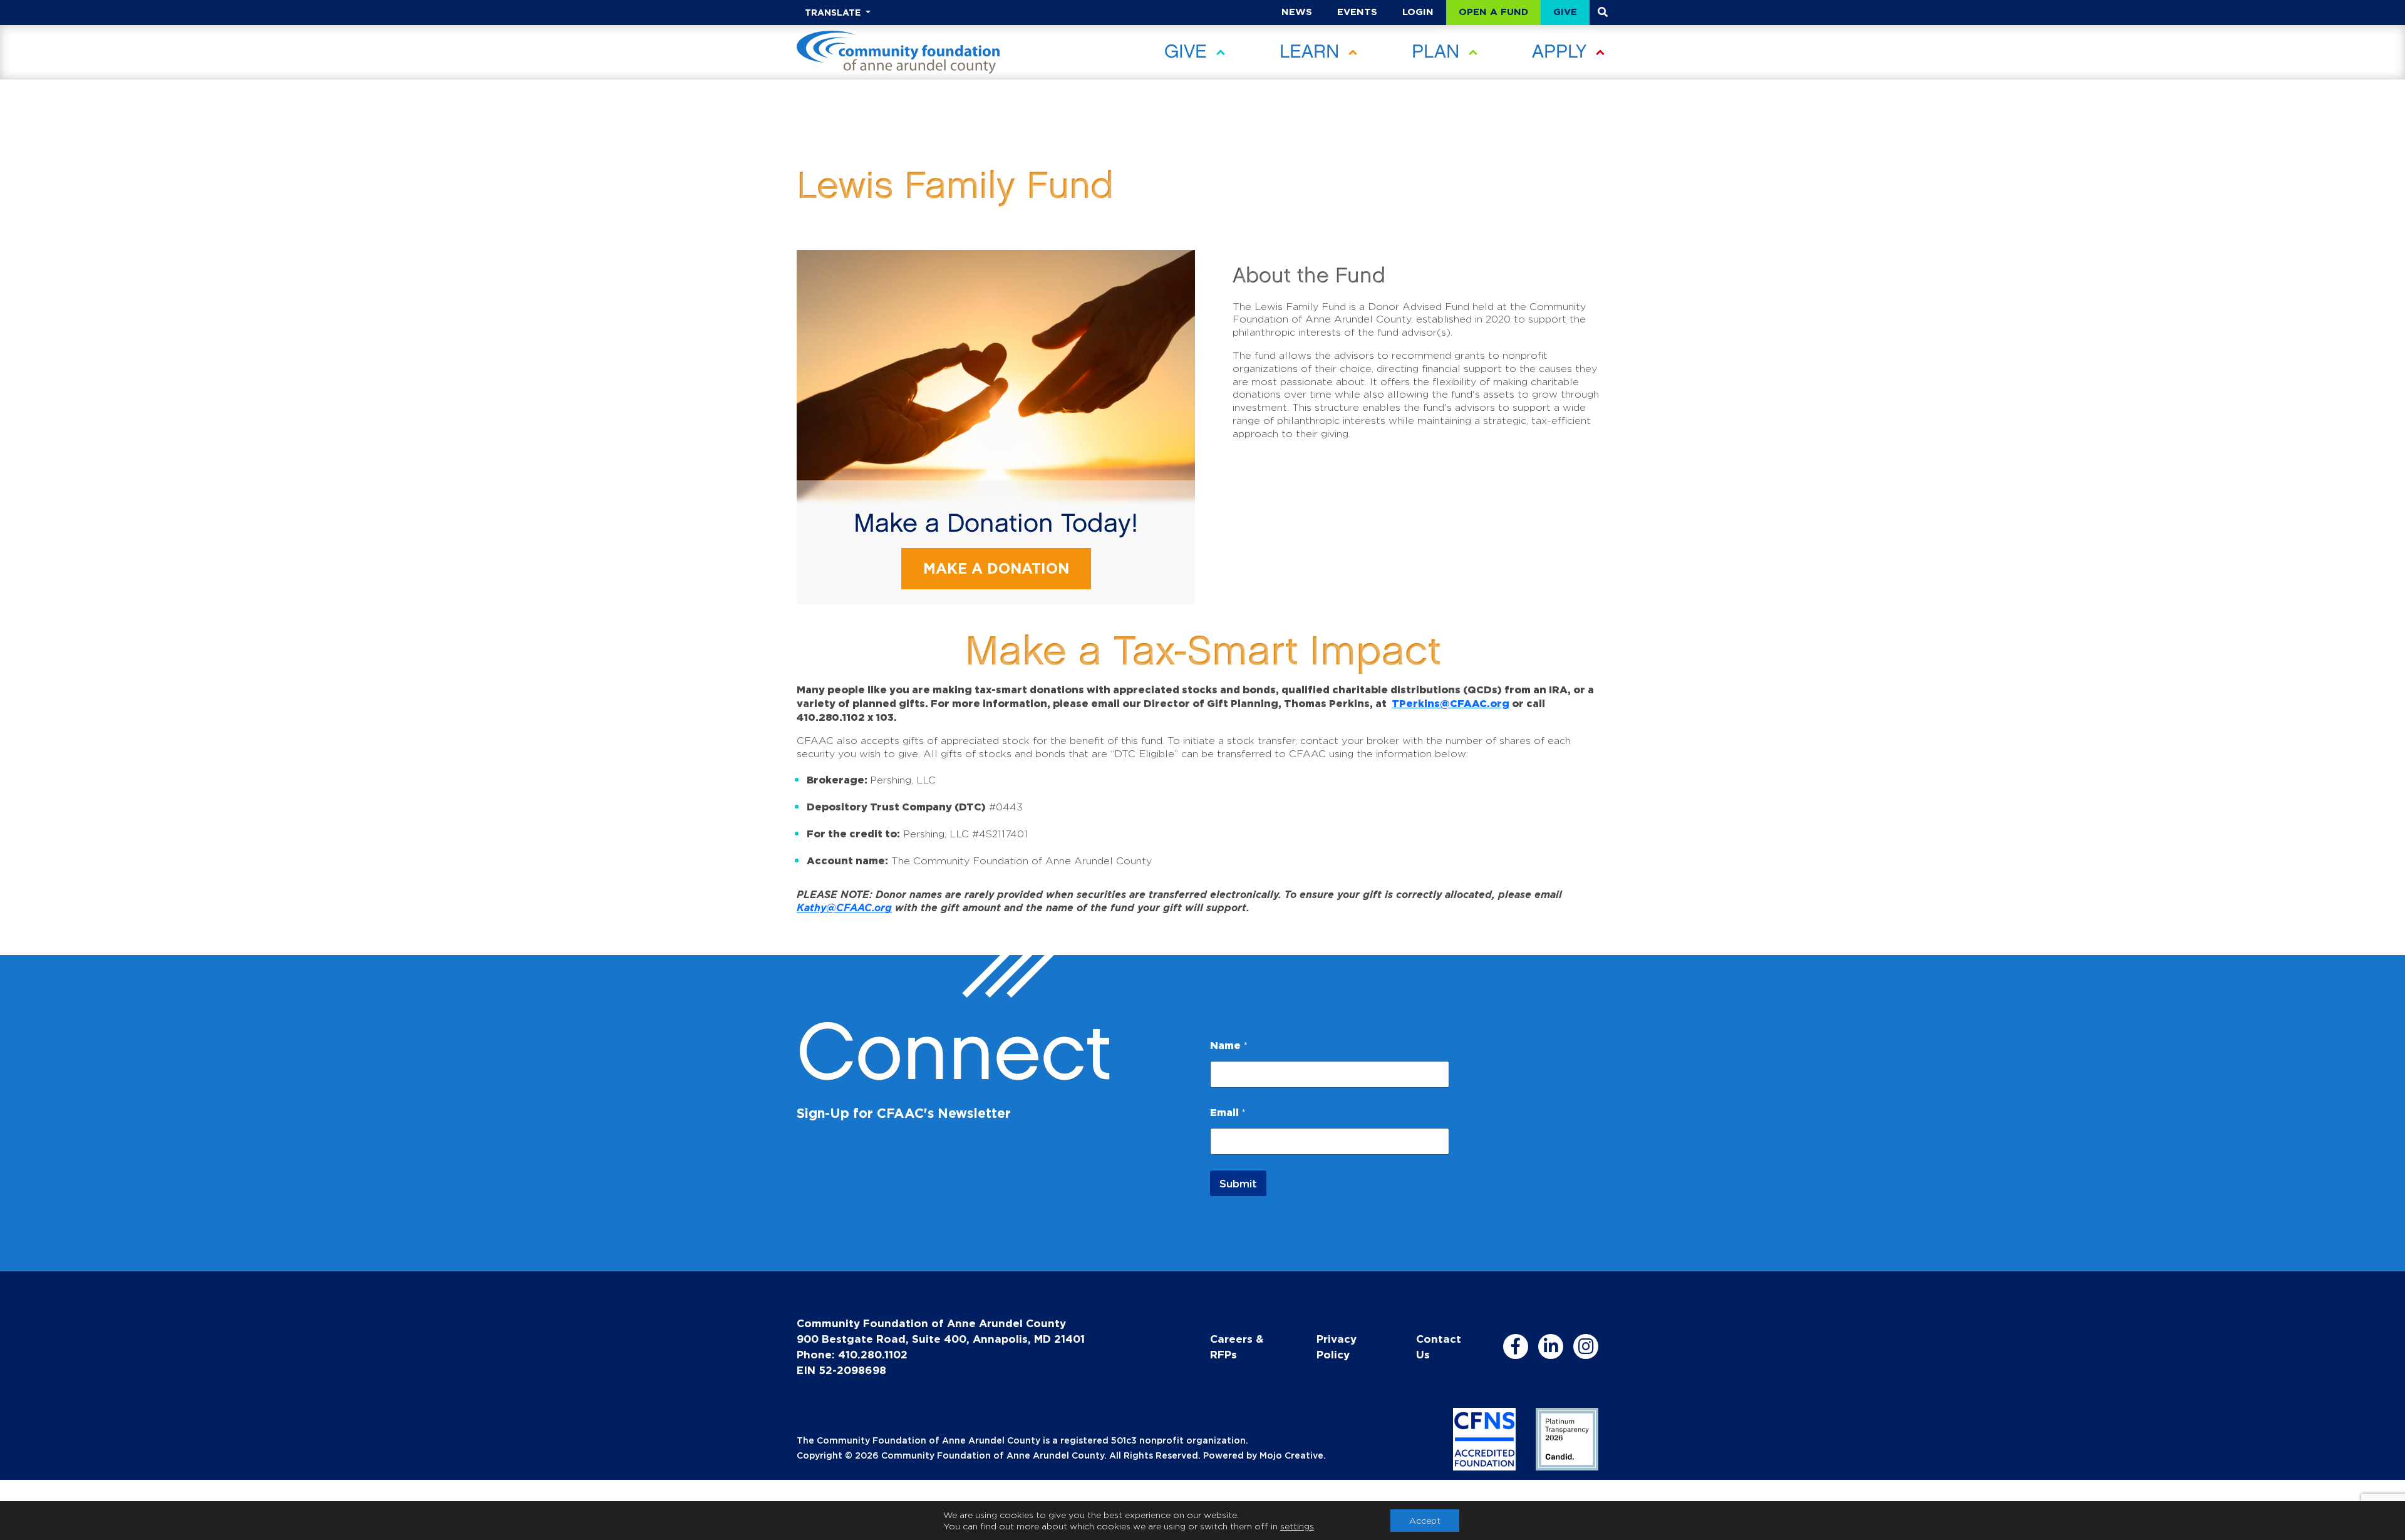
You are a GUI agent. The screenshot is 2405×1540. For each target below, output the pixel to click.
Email (1228, 1112)
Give (1565, 12)
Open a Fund (1493, 12)
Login (1418, 12)
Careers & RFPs (1237, 1346)
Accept (1425, 1520)
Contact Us (1439, 1346)
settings (1297, 1526)
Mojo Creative (1291, 1455)
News (1297, 12)
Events (1357, 12)
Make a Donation (996, 568)
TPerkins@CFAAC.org (1451, 703)
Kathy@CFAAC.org (844, 907)
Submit (1238, 1183)
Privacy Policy (1337, 1346)
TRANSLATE (834, 12)
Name (1229, 1045)
